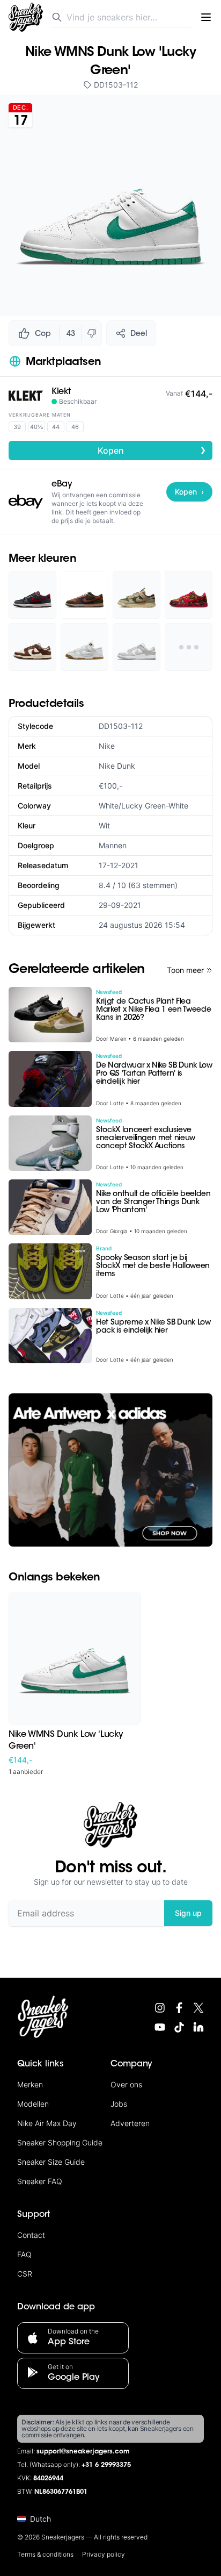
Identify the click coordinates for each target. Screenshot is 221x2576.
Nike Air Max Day (47, 2123)
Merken (30, 2084)
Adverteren (130, 2123)
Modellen (33, 2104)
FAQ (24, 2254)
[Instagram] (160, 2008)
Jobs (119, 2104)
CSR (25, 2274)
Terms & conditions (45, 2554)
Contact (31, 2235)
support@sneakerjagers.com (83, 2452)
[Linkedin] (198, 2027)
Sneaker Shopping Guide (60, 2142)
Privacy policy (104, 2554)
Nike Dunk (117, 766)
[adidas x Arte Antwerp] (110, 1470)
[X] (198, 2008)
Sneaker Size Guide (51, 2162)
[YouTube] (160, 2027)
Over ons (126, 2084)
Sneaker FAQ (40, 2181)
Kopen (152, 450)
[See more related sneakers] (189, 647)
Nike (107, 746)
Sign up (188, 1913)
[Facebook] (179, 2008)
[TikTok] (179, 2027)
